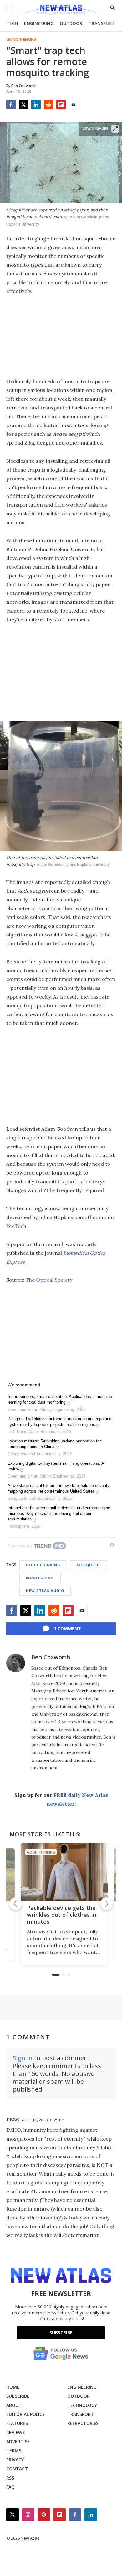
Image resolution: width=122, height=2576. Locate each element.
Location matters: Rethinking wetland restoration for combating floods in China (54, 1444)
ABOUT (14, 2405)
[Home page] (61, 10)
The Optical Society (49, 1280)
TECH (12, 23)
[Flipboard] (61, 105)
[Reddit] (48, 105)
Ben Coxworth (51, 1657)
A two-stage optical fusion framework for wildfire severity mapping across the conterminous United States (58, 1488)
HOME (13, 2387)
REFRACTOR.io (83, 2423)
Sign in (23, 2058)
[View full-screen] (115, 129)
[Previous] (16, 1904)
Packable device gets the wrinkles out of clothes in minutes (58, 1915)
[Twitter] (23, 105)
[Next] (106, 1904)
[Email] (74, 105)
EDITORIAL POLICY (25, 2414)
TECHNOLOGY (82, 2405)
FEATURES (17, 2423)
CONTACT (17, 2469)
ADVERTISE (18, 2441)
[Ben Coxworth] (16, 1663)
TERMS (14, 2451)
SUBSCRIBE (18, 2396)
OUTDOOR (71, 23)
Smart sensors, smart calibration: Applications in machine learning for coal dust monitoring (60, 1399)
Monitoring (40, 1578)
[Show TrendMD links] (112, 1545)
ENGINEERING (39, 23)
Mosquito (88, 1565)
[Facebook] (11, 105)
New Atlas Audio (45, 1590)
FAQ (10, 2487)
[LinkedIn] (36, 105)
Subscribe (61, 2332)
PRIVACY (15, 2460)
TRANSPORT (102, 23)
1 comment (67, 1628)
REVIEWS (15, 2432)
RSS (10, 2478)
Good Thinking (21, 40)
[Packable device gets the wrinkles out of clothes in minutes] (61, 1872)
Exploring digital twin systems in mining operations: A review (56, 1466)
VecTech (16, 1226)
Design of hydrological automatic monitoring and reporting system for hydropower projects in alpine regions (59, 1422)
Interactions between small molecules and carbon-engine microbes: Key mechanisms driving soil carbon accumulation (59, 1513)
